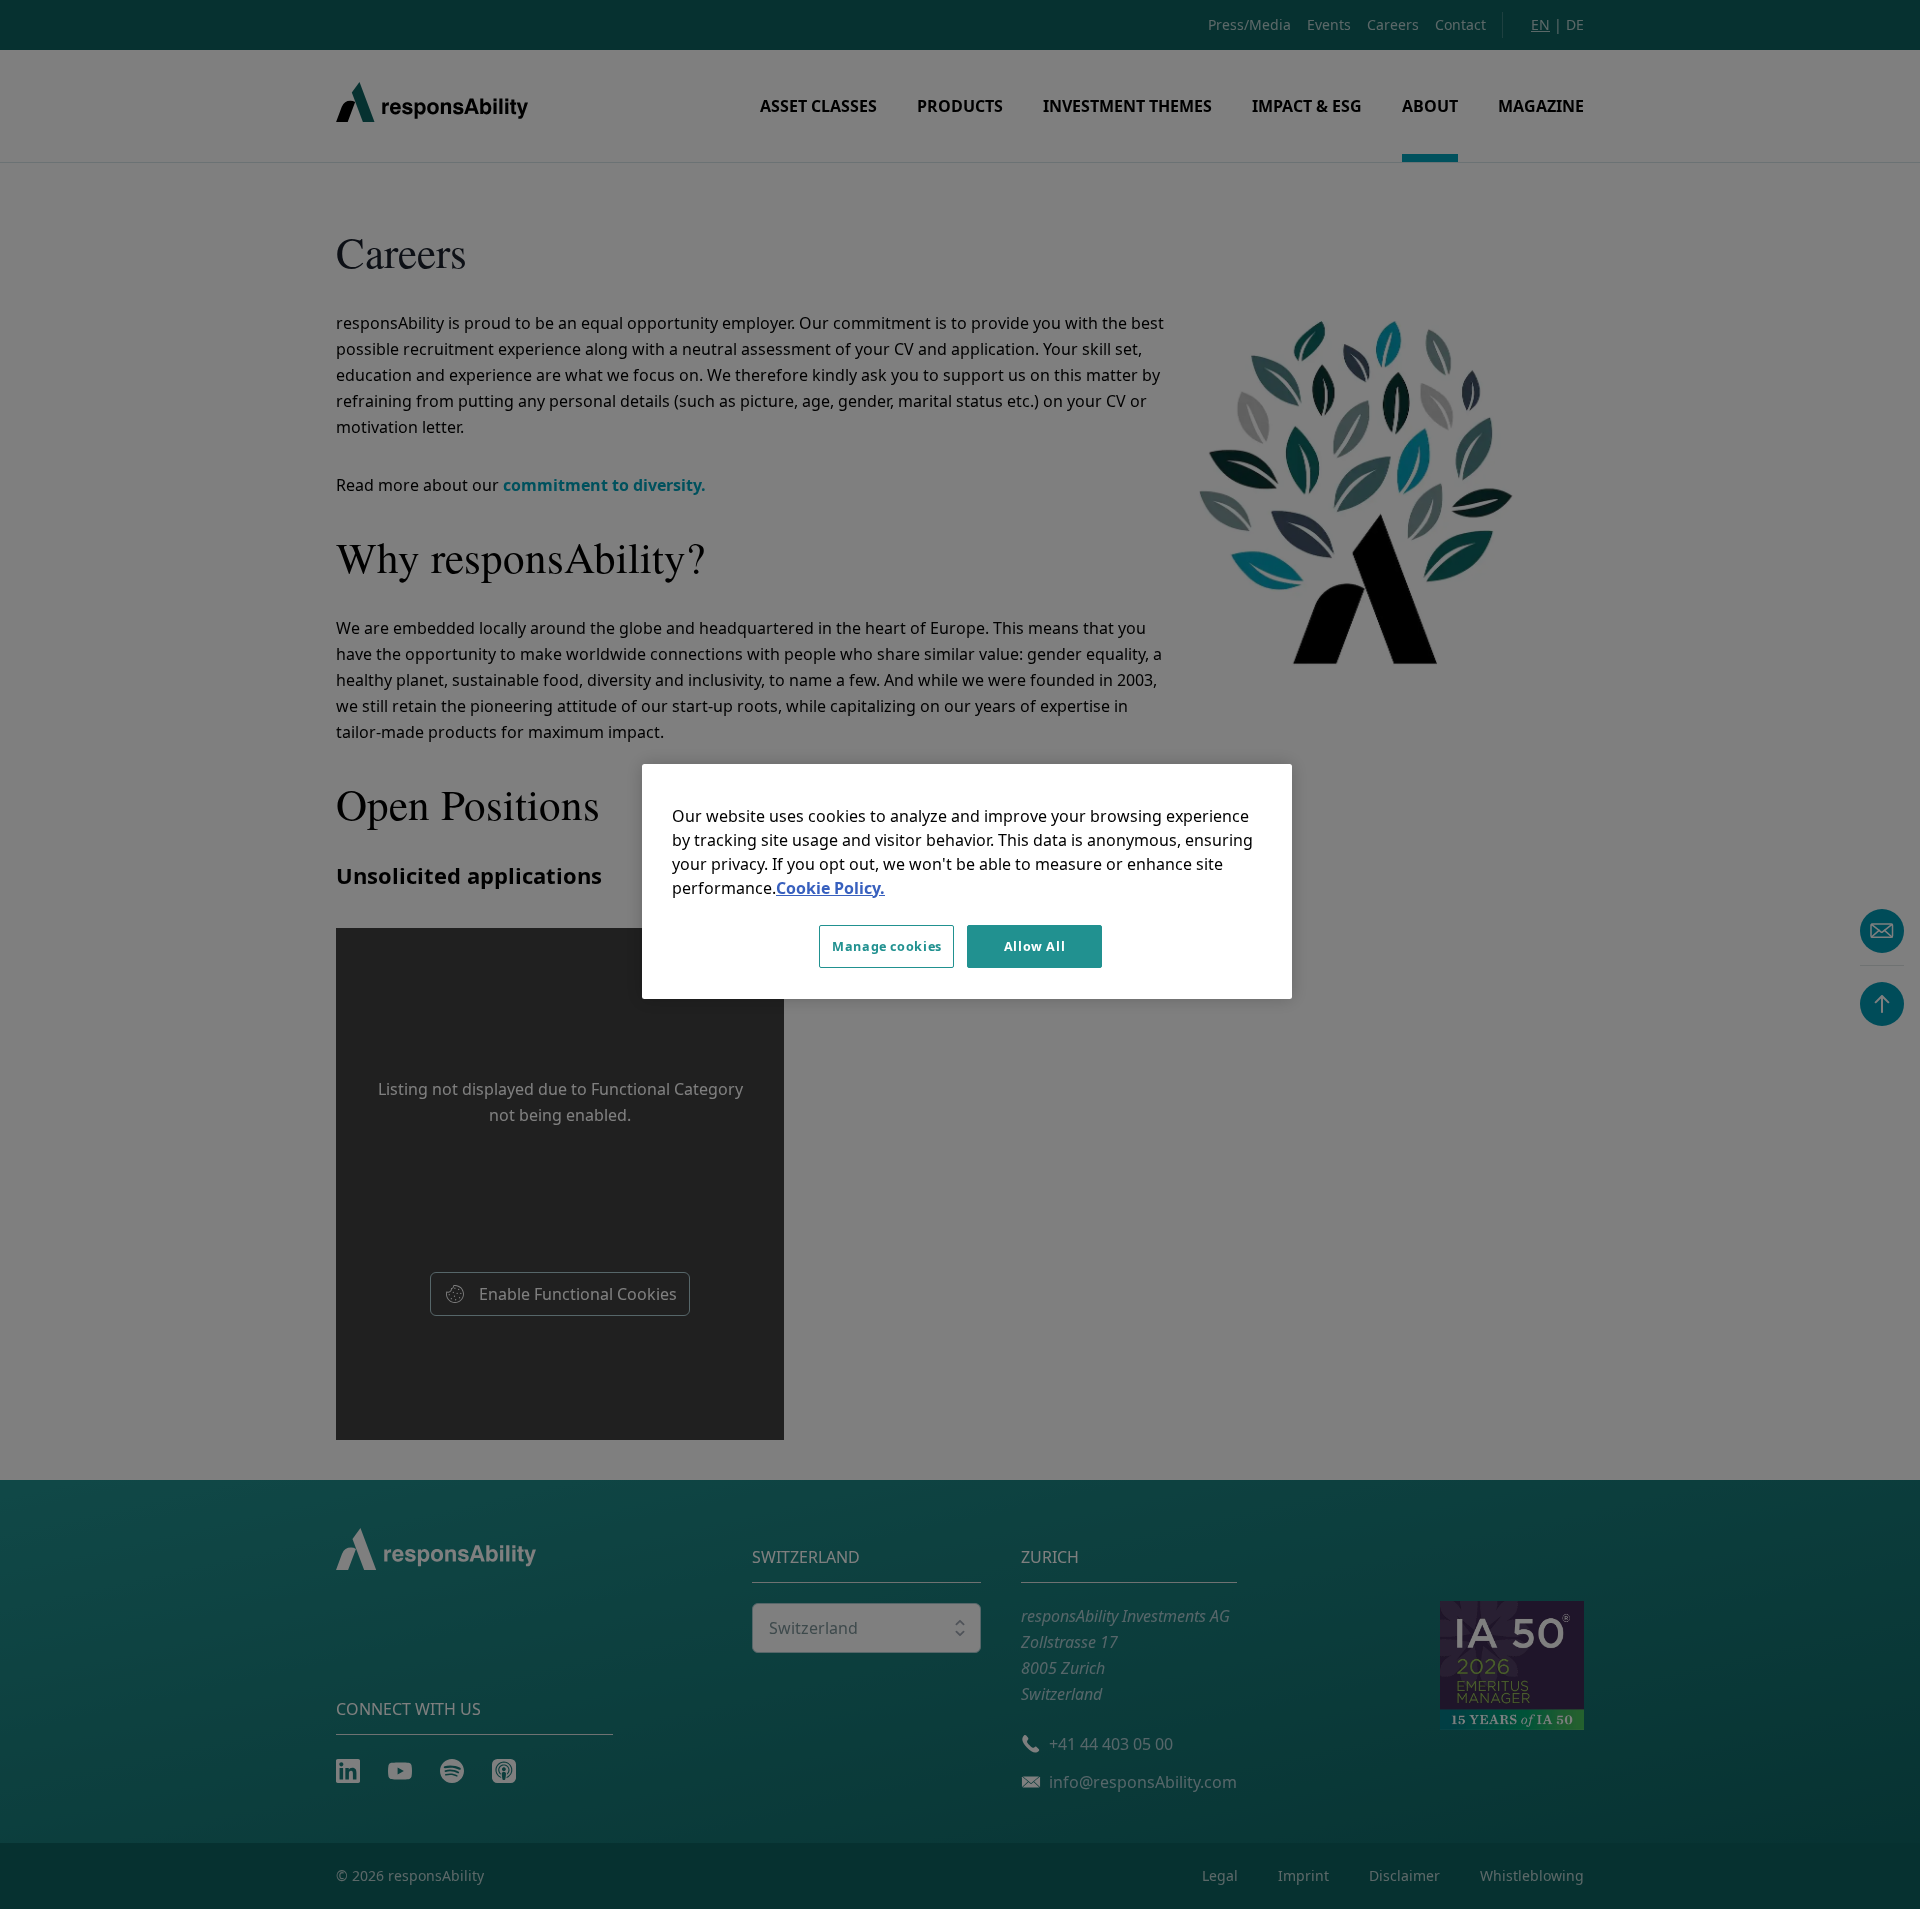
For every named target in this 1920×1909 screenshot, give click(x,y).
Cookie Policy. (830, 888)
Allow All (1035, 946)
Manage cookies (887, 946)
